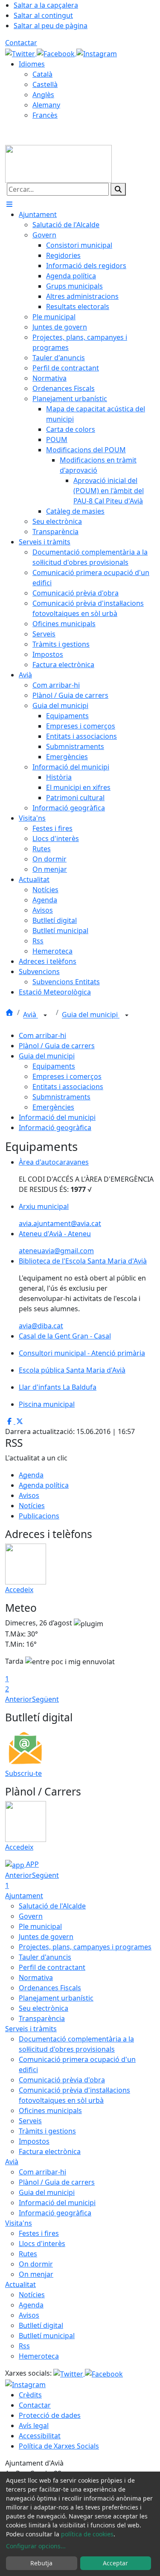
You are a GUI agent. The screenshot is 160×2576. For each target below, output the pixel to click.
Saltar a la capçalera (46, 5)
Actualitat (20, 2284)
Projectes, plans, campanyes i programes (85, 1947)
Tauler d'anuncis (45, 1957)
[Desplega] (45, 1015)
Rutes (28, 2254)
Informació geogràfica (55, 1128)
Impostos (34, 2141)
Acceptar (115, 2563)
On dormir (36, 2264)
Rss (24, 2346)
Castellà (45, 84)
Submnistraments (61, 1097)
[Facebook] (57, 53)
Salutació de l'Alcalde (52, 1906)
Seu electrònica (44, 2008)
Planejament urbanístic (56, 1998)
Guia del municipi (91, 1015)
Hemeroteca (39, 2356)
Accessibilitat (40, 2436)
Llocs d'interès (42, 2244)
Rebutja (41, 2563)
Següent (45, 1699)
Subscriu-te (23, 1773)
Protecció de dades (50, 2415)
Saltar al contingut (43, 15)
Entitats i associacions (68, 1087)
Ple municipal (40, 1926)
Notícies (32, 1506)
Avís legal (34, 2426)
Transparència (42, 2018)
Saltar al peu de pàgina (51, 26)
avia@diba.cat (41, 1326)
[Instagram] (97, 53)
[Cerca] (118, 189)
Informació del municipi (57, 1117)
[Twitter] (21, 53)
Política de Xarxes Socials (59, 2446)
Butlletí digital (41, 2325)
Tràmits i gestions (47, 2131)
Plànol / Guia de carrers (57, 1046)
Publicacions (39, 1516)
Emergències (53, 1107)
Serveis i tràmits (31, 2029)
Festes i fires (39, 2233)
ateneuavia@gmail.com (56, 1251)
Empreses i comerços (67, 1076)
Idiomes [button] (32, 64)
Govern (31, 1916)
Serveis (30, 2121)
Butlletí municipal (47, 2336)
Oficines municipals (50, 2111)
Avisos (29, 1495)
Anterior (19, 1699)
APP (32, 1864)
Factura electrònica (50, 2151)
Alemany (46, 105)
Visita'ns (19, 2223)
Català (42, 74)
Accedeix (19, 1590)
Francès (45, 115)
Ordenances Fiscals (50, 1988)
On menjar (36, 2274)
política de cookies (87, 2534)
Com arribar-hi (42, 1035)
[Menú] (9, 204)
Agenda (31, 1475)
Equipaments (54, 1066)
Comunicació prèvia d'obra (62, 2080)
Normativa (36, 1978)
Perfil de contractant (52, 1967)
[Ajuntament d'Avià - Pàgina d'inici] (58, 163)
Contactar (21, 43)
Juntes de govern (46, 1937)
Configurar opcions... (36, 2546)
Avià (31, 1015)
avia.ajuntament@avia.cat (60, 1223)
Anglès (43, 95)
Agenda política (44, 1485)
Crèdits (30, 2395)
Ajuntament (24, 1896)
